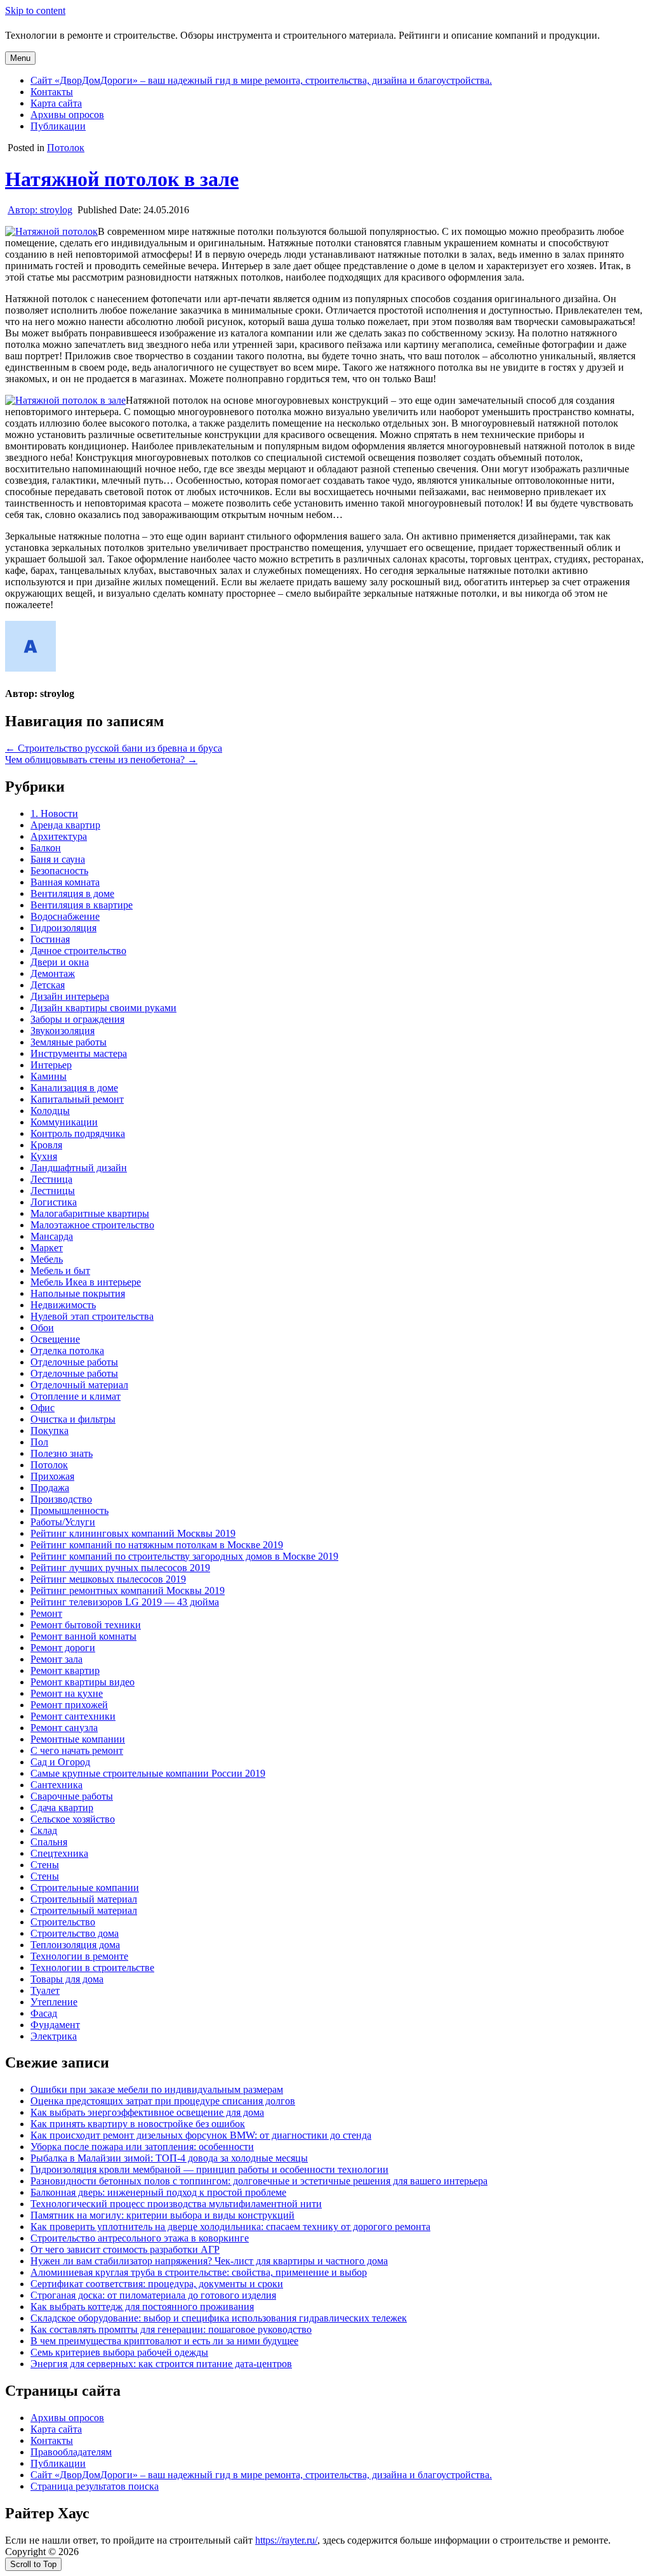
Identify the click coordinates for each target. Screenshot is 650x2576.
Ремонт (46, 1613)
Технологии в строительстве (92, 1968)
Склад (44, 1830)
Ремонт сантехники (73, 1716)
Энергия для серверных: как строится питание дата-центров (161, 2364)
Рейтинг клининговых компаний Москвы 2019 (133, 1533)
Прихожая (52, 1476)
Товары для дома (67, 1979)
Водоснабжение (65, 916)
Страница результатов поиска (95, 2486)
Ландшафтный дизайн (79, 1168)
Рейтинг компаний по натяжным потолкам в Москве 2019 (157, 1545)
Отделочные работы (74, 1362)
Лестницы (53, 1191)
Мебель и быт (60, 1271)
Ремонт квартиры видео (83, 1682)
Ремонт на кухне (67, 1693)
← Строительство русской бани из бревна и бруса (114, 748)
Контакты (52, 92)
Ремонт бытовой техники (86, 1625)
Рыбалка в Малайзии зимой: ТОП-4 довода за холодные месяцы (169, 2158)
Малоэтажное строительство (92, 1225)
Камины (49, 1076)
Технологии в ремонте (79, 1956)
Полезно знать (62, 1453)
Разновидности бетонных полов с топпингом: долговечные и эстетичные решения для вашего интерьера (259, 2181)
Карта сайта (56, 103)
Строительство (63, 1922)
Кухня (44, 1156)
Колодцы (50, 1111)
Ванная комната (65, 882)
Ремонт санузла (64, 1728)
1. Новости (54, 813)
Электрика (54, 2036)
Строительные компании (85, 1888)
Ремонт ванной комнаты (83, 1636)
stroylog (40, 210)
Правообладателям (71, 2452)
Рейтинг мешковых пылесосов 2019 (108, 1579)
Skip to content (35, 10)
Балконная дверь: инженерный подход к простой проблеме (158, 2192)
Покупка (50, 1431)
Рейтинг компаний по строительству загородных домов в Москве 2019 (184, 1556)
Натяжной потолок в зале (122, 179)
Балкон (46, 848)
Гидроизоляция (63, 928)
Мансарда (52, 1236)
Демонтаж (53, 973)
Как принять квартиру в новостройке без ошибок (138, 2124)
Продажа (50, 1488)
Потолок (66, 148)
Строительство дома (75, 1933)
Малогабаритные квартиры (90, 1213)
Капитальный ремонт (77, 1099)
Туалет (45, 1990)
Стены (45, 1865)
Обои (42, 1328)
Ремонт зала (56, 1659)
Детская (48, 985)
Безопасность (59, 871)
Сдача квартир (62, 1808)
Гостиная (50, 939)
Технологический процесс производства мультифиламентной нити (176, 2204)
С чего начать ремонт (77, 1750)
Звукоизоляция (63, 1031)
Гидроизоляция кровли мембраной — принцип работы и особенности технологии (209, 2169)
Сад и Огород (60, 1762)
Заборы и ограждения (77, 1019)
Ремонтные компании (78, 1739)
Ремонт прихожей (69, 1705)
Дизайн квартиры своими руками (103, 1008)
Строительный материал (84, 1899)
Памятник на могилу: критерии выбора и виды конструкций (162, 2215)
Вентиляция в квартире (82, 905)
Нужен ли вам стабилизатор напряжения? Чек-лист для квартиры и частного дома (209, 2261)
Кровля (46, 1145)
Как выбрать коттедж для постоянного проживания (142, 2307)
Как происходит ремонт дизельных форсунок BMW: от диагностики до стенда (201, 2135)
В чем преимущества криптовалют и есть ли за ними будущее (164, 2341)
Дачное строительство (78, 951)
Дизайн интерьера (70, 996)
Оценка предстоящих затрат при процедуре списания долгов (163, 2101)
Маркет (47, 1248)
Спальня (49, 1842)
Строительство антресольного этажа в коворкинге (140, 2238)
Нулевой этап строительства (92, 1316)
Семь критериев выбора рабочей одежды (119, 2352)
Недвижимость (63, 1305)
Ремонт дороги (63, 1648)
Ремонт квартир (65, 1670)
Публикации (58, 126)
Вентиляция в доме (72, 893)
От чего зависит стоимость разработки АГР (125, 2249)
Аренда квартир (65, 825)
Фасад (44, 2013)
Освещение (55, 1339)
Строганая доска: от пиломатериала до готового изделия (153, 2295)
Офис (43, 1408)
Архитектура (59, 836)
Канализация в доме (74, 1088)
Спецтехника (59, 1853)
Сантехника (56, 1785)
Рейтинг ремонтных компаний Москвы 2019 (128, 1590)
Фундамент (55, 2025)
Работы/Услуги (63, 1522)
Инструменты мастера (79, 1053)
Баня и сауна (58, 859)
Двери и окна (60, 962)
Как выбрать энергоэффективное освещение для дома (147, 2112)
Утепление (54, 2002)
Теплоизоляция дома (75, 1945)
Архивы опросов (67, 115)
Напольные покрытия (78, 1293)
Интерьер (51, 1065)
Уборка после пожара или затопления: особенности (142, 2147)
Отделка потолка (67, 1351)
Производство (61, 1499)
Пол (39, 1442)
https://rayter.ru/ (286, 2540)
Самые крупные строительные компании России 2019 (148, 1773)
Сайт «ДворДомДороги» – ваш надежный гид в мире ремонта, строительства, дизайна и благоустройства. (261, 80)
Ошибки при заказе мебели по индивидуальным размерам (157, 2089)
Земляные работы (69, 1042)
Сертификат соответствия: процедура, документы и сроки (157, 2284)
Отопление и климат (76, 1396)
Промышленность (70, 1510)
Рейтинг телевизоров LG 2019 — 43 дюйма (125, 1602)
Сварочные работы (72, 1796)
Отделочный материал (79, 1385)
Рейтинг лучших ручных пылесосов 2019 (120, 1568)
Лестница (51, 1179)
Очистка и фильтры (73, 1419)
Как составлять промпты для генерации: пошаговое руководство (171, 2329)
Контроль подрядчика (78, 1133)
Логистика (54, 1202)
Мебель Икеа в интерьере (86, 1282)
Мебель (47, 1259)
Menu (20, 58)
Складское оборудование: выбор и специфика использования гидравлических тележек (219, 2318)
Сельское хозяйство (73, 1819)
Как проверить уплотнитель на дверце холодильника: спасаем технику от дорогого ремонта (230, 2227)
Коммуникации (64, 1122)
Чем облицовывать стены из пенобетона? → (101, 760)
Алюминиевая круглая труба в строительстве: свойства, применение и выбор (199, 2272)
